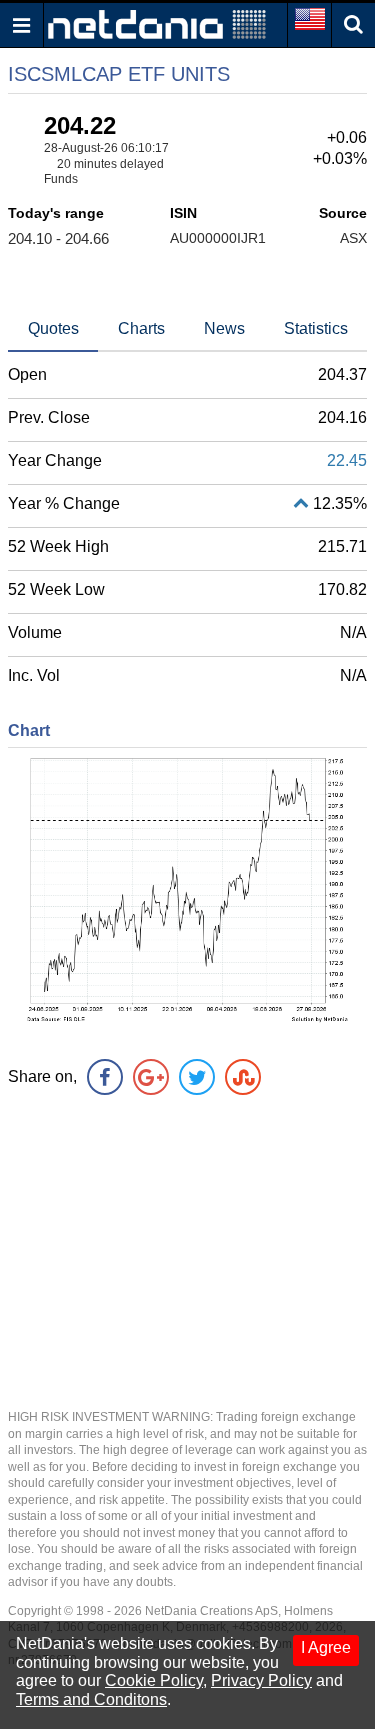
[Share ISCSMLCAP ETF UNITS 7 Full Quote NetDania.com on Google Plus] (151, 1077)
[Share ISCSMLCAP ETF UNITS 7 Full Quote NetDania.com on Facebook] (105, 1077)
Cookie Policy (154, 1680)
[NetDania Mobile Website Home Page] (157, 23)
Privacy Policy (261, 1680)
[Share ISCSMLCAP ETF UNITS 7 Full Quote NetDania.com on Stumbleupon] (243, 1077)
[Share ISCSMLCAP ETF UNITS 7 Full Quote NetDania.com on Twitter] (197, 1077)
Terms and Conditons (91, 1699)
